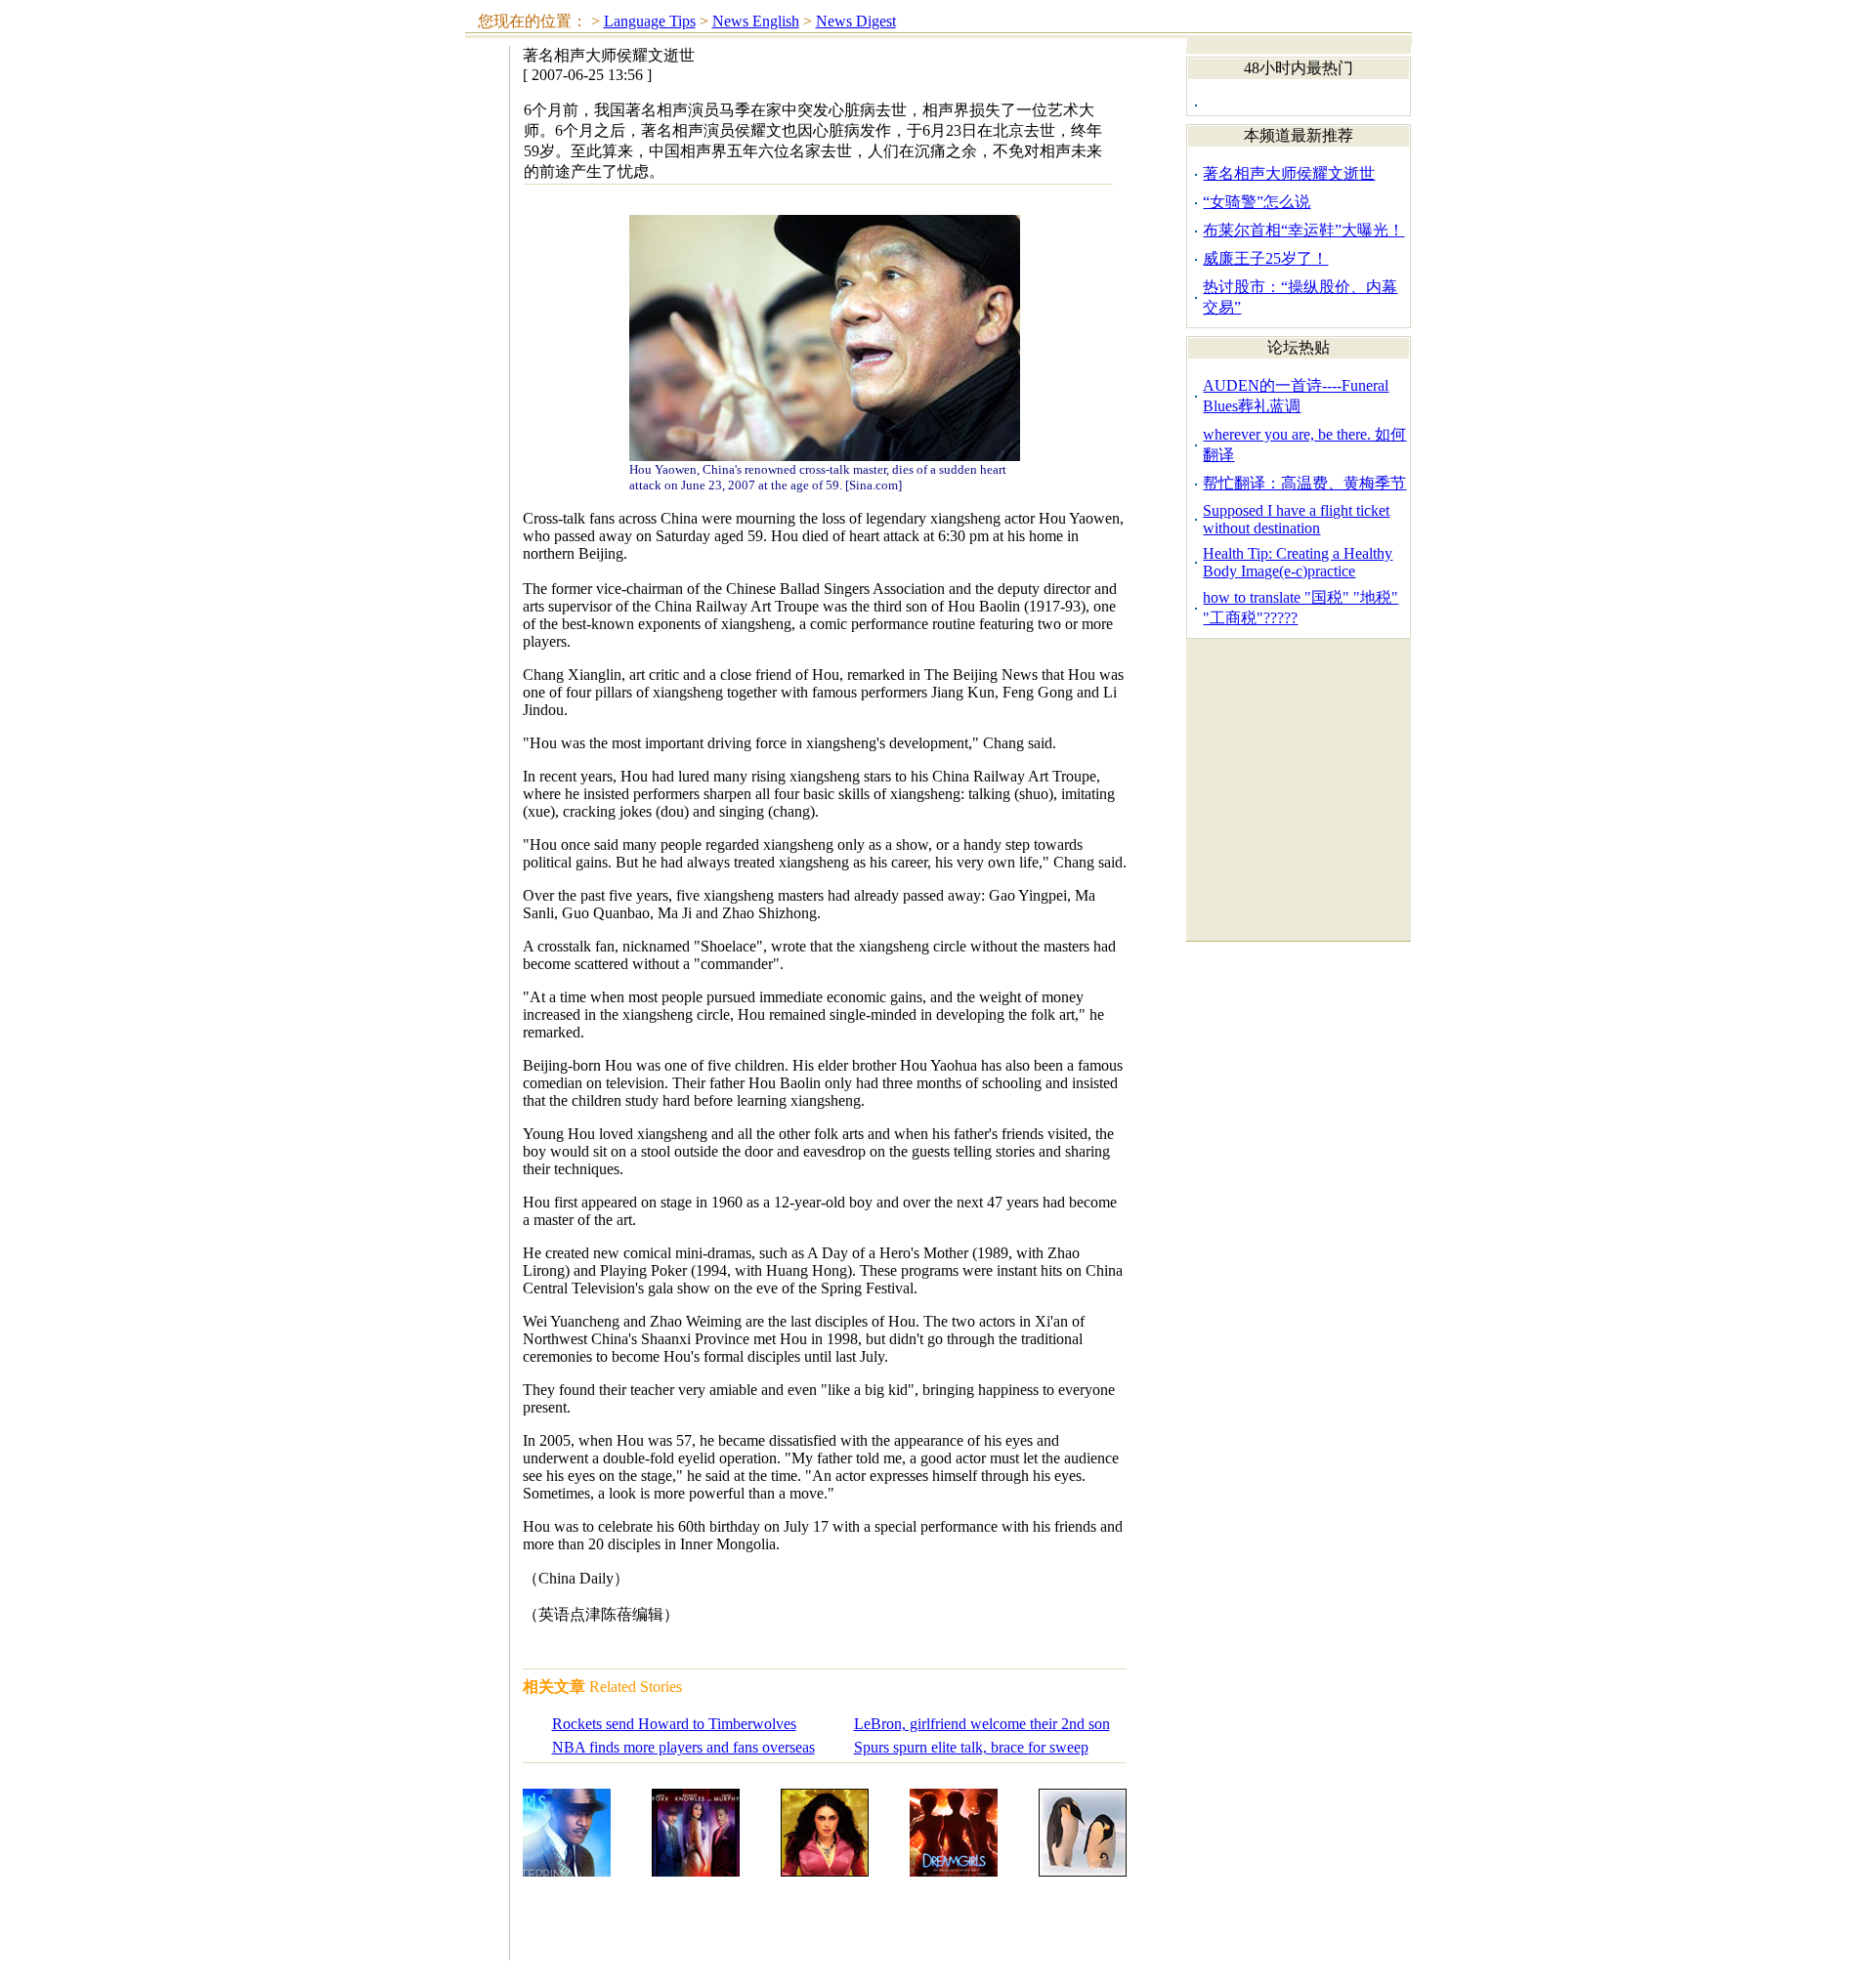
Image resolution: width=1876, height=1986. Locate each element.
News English (756, 21)
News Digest (856, 21)
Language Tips (650, 21)
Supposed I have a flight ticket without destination (1296, 519)
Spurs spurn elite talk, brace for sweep (971, 1747)
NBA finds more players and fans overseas (683, 1747)
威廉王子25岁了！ (1265, 258)
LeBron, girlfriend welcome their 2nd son (982, 1724)
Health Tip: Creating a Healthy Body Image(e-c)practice (1298, 562)
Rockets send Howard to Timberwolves (674, 1724)
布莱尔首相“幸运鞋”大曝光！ (1303, 230)
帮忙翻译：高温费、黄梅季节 (1304, 483)
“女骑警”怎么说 (1257, 202)
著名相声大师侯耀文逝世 (1289, 173)
